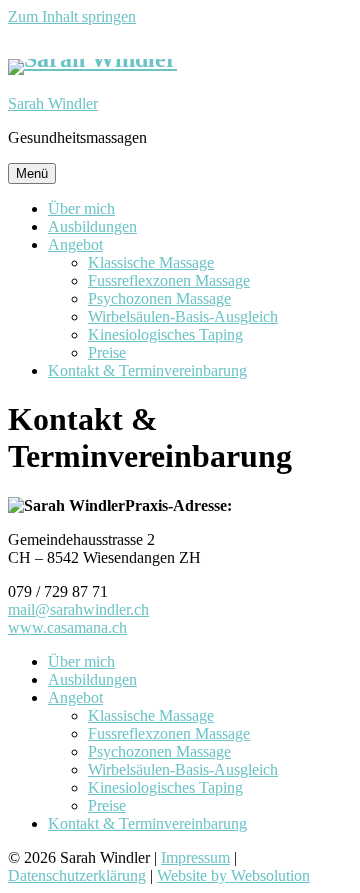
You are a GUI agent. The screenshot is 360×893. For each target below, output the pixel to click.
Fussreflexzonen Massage (169, 280)
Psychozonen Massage (159, 298)
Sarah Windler (53, 103)
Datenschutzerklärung (77, 875)
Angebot (75, 244)
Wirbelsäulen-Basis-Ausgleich (183, 316)
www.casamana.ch (67, 627)
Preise (107, 352)
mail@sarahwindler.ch (78, 609)
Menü (32, 173)
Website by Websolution (233, 875)
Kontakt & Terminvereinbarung (147, 370)
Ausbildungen (92, 226)
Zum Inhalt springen (72, 16)
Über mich (81, 208)
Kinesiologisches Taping (165, 334)
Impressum (195, 857)
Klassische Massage (151, 262)
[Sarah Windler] (92, 59)
